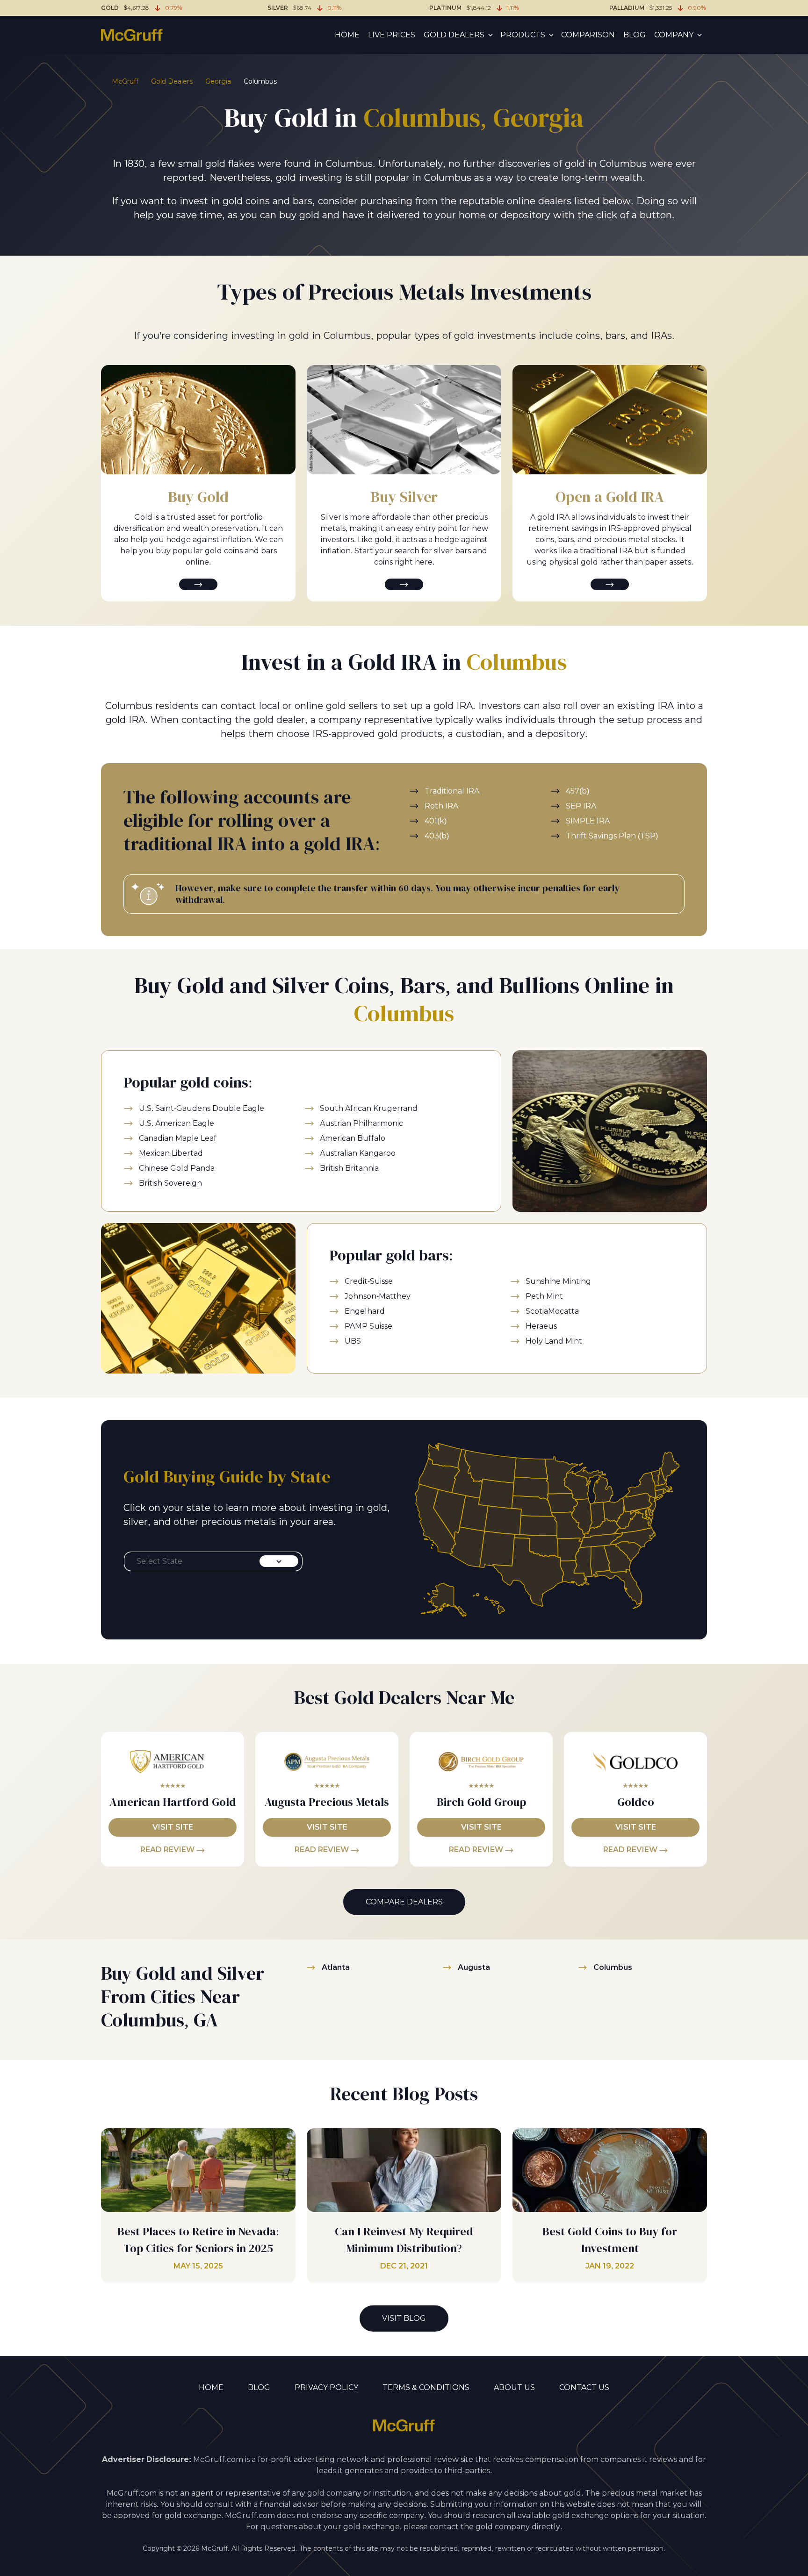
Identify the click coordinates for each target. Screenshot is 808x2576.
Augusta (474, 1967)
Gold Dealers (454, 35)
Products (523, 35)
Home (347, 35)
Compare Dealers (404, 1902)
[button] (213, 1561)
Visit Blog (404, 2318)
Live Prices (392, 35)
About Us (514, 2387)
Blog (635, 35)
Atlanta (336, 1967)
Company (674, 35)
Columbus (613, 1967)
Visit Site (173, 1827)
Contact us (584, 2387)
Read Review (168, 1850)
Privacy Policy (326, 2387)
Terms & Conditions (426, 2387)
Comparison (588, 35)
